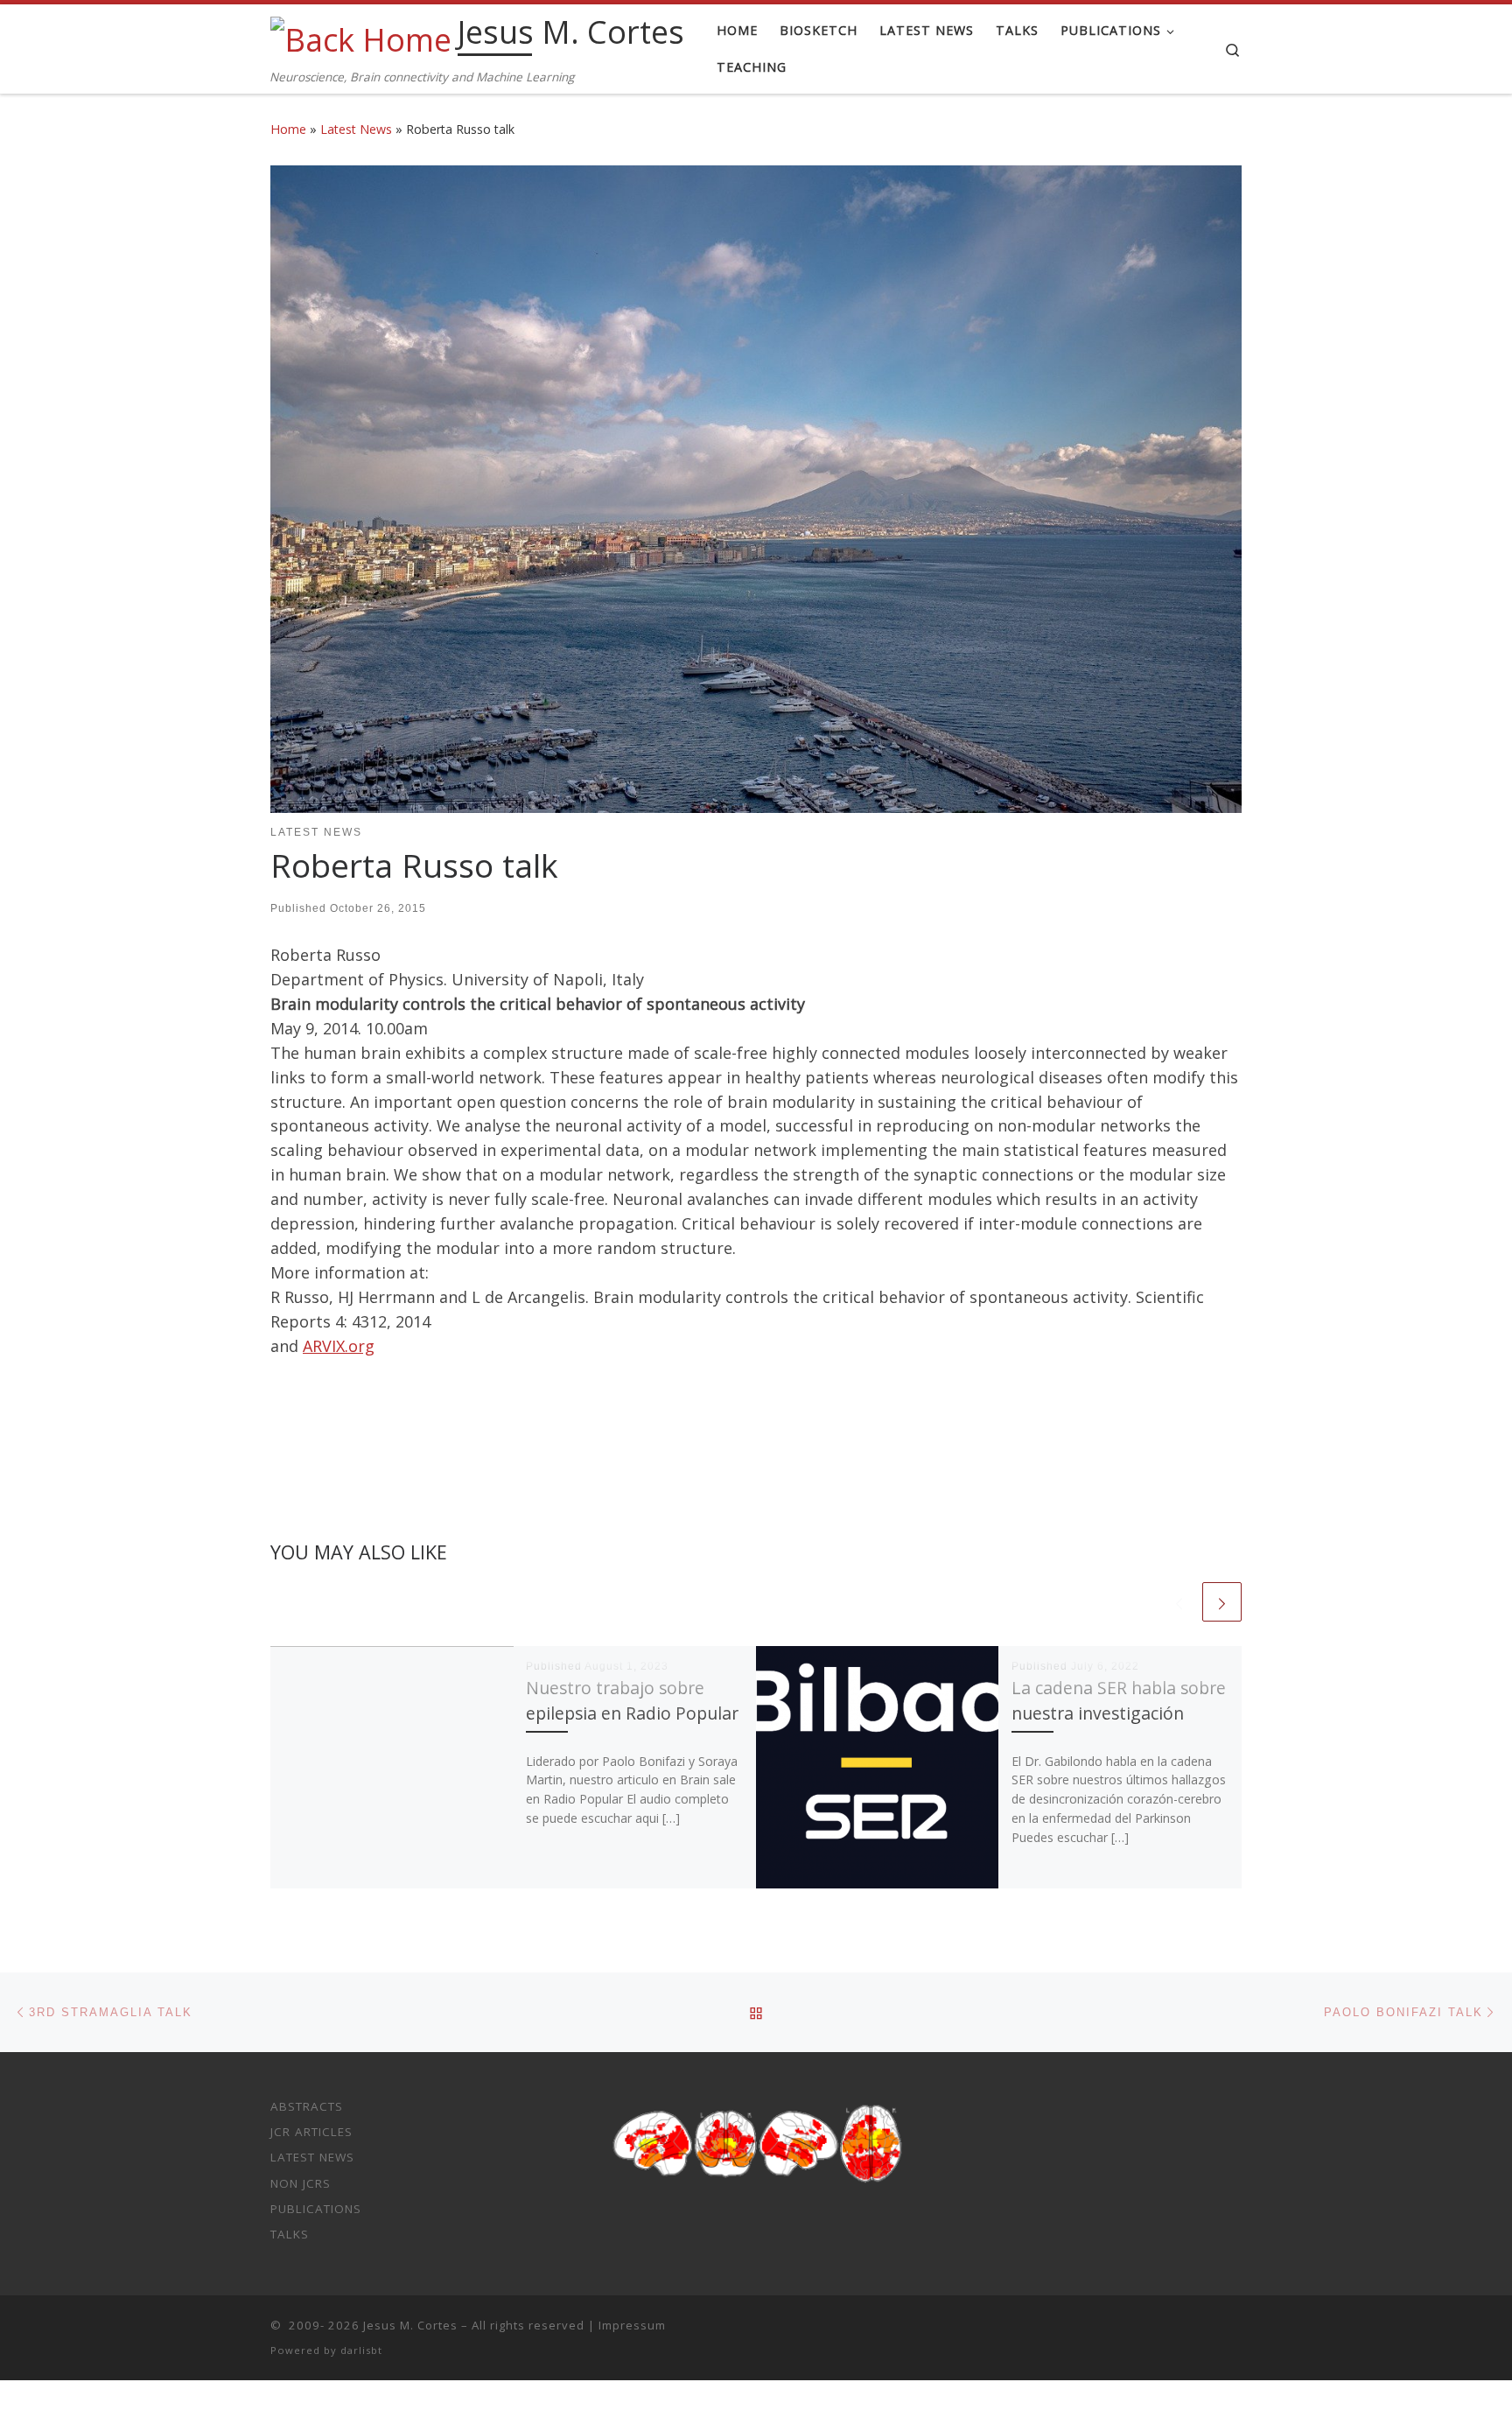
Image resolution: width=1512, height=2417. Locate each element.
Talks (290, 2234)
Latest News (356, 129)
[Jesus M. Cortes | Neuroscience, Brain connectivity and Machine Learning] (361, 36)
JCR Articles (311, 2132)
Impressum (632, 2325)
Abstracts (307, 2106)
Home (288, 129)
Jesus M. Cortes (410, 2325)
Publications (316, 2209)
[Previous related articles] (1179, 1602)
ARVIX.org (339, 1346)
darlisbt (361, 2350)
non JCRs (301, 2183)
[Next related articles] (1222, 1602)
